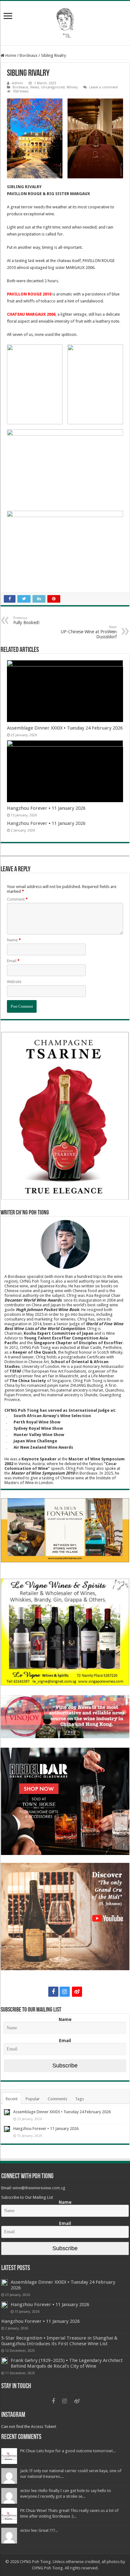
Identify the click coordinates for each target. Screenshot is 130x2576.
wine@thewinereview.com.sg (39, 2188)
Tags (80, 2099)
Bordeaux (29, 55)
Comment (17, 899)
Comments (57, 2099)
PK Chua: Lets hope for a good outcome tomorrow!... (68, 2451)
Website (14, 982)
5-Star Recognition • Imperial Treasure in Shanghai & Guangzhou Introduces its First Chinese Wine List (59, 2341)
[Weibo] (77, 1992)
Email (13, 961)
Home (10, 55)
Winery (72, 87)
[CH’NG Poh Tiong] (65, 22)
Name (14, 940)
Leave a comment (104, 87)
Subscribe (65, 2066)
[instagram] (65, 1992)
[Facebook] (53, 1992)
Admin (18, 83)
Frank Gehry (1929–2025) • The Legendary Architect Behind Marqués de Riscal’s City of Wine (67, 2363)
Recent (12, 2099)
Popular (33, 2099)
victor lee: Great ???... (39, 2530)
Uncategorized (53, 87)
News (35, 87)
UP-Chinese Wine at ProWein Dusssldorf (89, 632)
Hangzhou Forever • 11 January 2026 (46, 808)
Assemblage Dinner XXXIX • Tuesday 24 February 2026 (65, 728)
